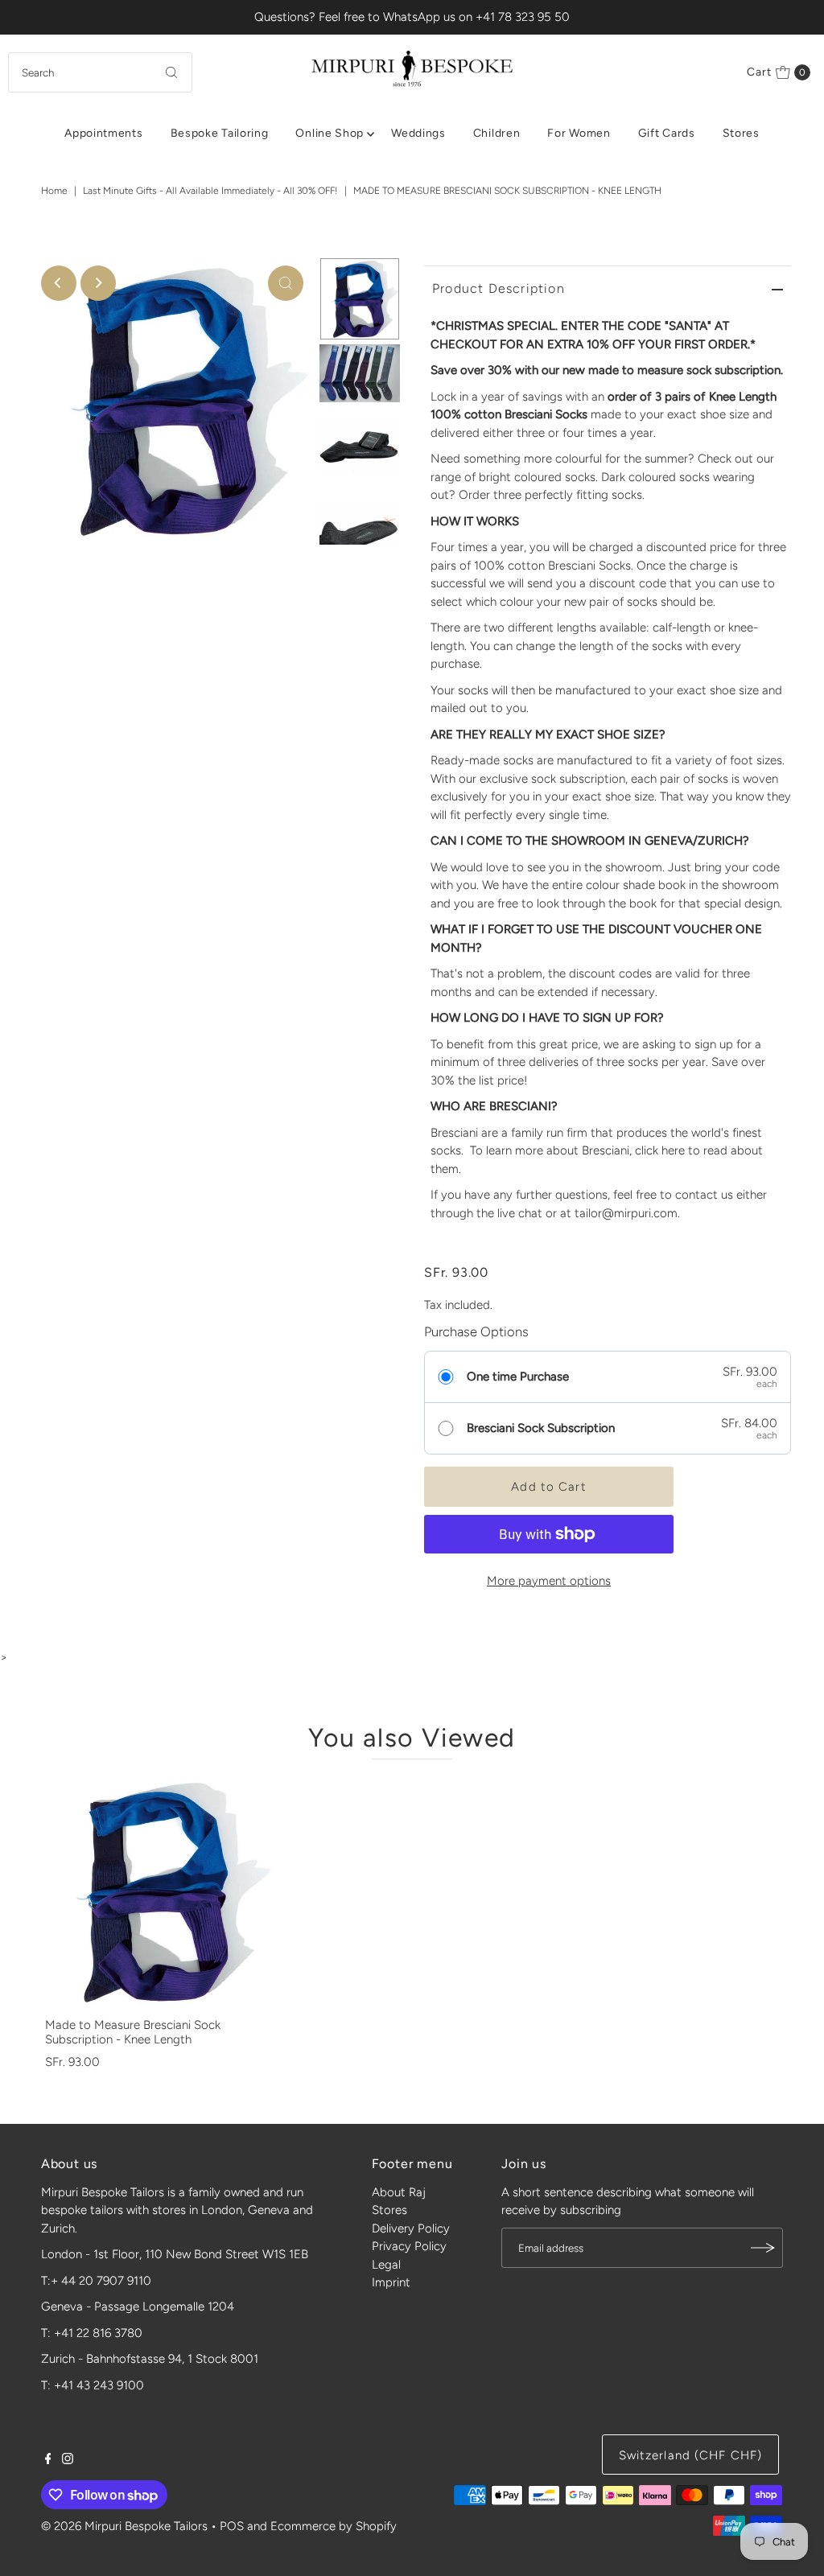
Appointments (103, 133)
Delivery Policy (411, 2228)
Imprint (391, 2282)
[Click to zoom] (286, 283)
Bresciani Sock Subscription (541, 1428)
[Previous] (59, 283)
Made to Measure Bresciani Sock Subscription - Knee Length (133, 2032)
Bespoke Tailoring (220, 133)
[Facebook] (48, 2460)
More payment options (549, 1581)
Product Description (499, 288)
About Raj (399, 2192)
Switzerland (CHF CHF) (691, 2455)
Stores (741, 133)
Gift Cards (667, 133)
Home (54, 191)
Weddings (418, 133)
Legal (386, 2265)
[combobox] (100, 72)
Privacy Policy (409, 2246)
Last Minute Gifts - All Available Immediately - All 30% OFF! (210, 191)
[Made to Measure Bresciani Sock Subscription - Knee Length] (159, 1892)
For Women (579, 133)
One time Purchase (518, 1376)
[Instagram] (68, 2460)
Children (497, 133)
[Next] (98, 283)
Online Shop (330, 133)
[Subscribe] (763, 2248)
